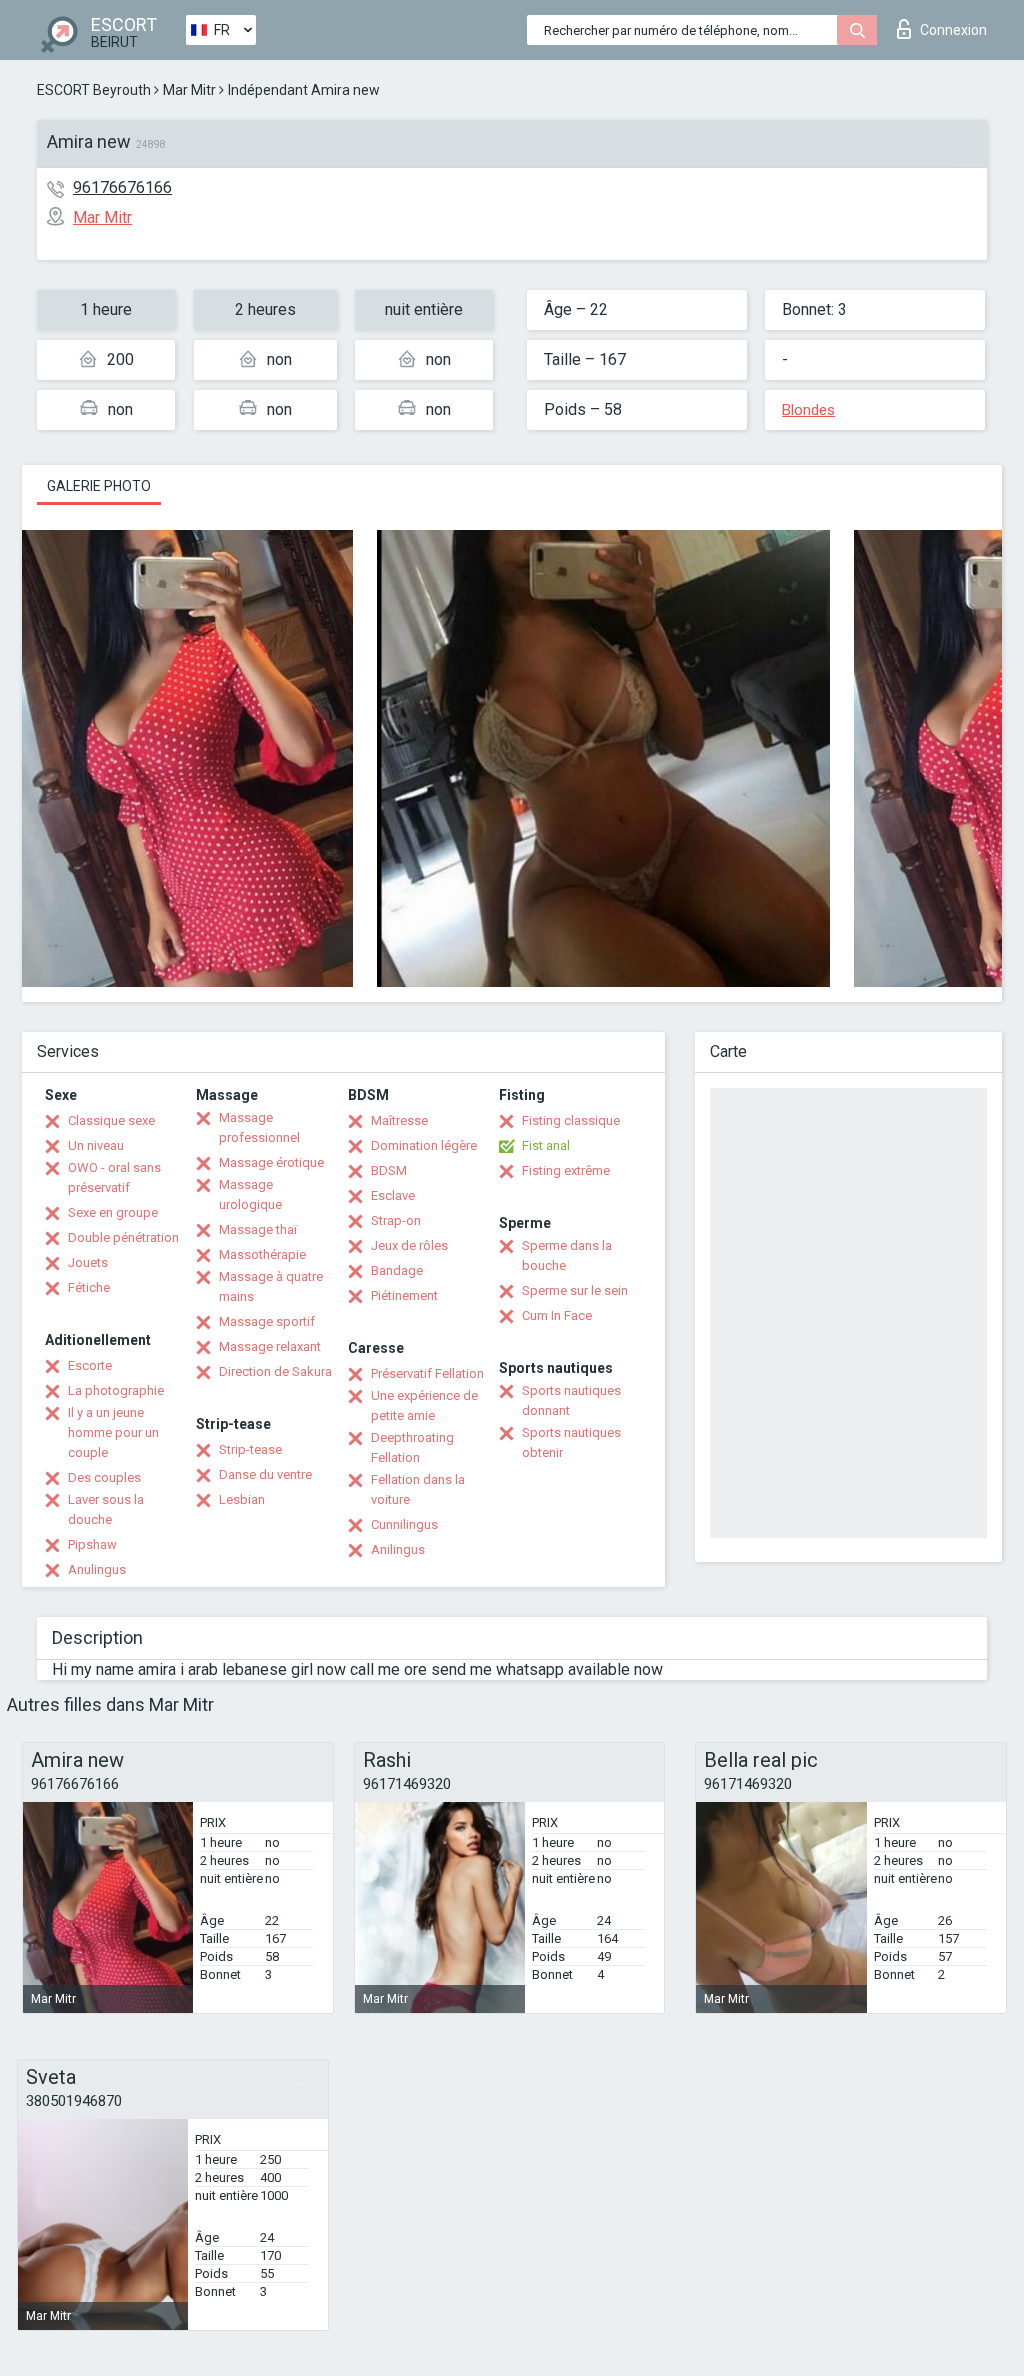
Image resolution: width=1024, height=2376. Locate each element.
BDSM (389, 1170)
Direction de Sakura (275, 1371)
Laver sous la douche (106, 1509)
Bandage (397, 1270)
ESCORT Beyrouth (94, 90)
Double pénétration (123, 1237)
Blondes (808, 410)
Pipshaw (92, 1544)
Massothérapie (262, 1254)
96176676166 (122, 187)
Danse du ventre (265, 1474)
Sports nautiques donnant (571, 1400)
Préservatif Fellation (427, 1373)
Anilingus (398, 1549)
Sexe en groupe (113, 1212)
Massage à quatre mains (271, 1286)
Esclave (393, 1195)
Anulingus (97, 1569)
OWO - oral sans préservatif (114, 1177)
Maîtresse (399, 1120)
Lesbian (242, 1499)
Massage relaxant (270, 1346)
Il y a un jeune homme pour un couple (113, 1432)
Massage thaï (258, 1229)
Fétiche (89, 1287)
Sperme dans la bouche (567, 1255)
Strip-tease (250, 1449)
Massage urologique (250, 1194)
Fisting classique (571, 1120)
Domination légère (424, 1145)
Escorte (90, 1365)
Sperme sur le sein (575, 1290)
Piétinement (404, 1295)
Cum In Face (557, 1315)
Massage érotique (271, 1162)
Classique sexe (111, 1120)
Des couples (104, 1477)
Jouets (88, 1262)
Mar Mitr (189, 90)
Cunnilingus (404, 1524)
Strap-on (396, 1220)
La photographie (116, 1390)
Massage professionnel (259, 1127)
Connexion (953, 30)
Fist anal (546, 1145)
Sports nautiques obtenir (571, 1442)
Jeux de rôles (409, 1245)
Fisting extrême (566, 1170)
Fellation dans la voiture (418, 1489)
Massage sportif (267, 1321)
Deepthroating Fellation (412, 1447)
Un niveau (96, 1145)
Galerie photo (99, 486)
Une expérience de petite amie (424, 1405)
